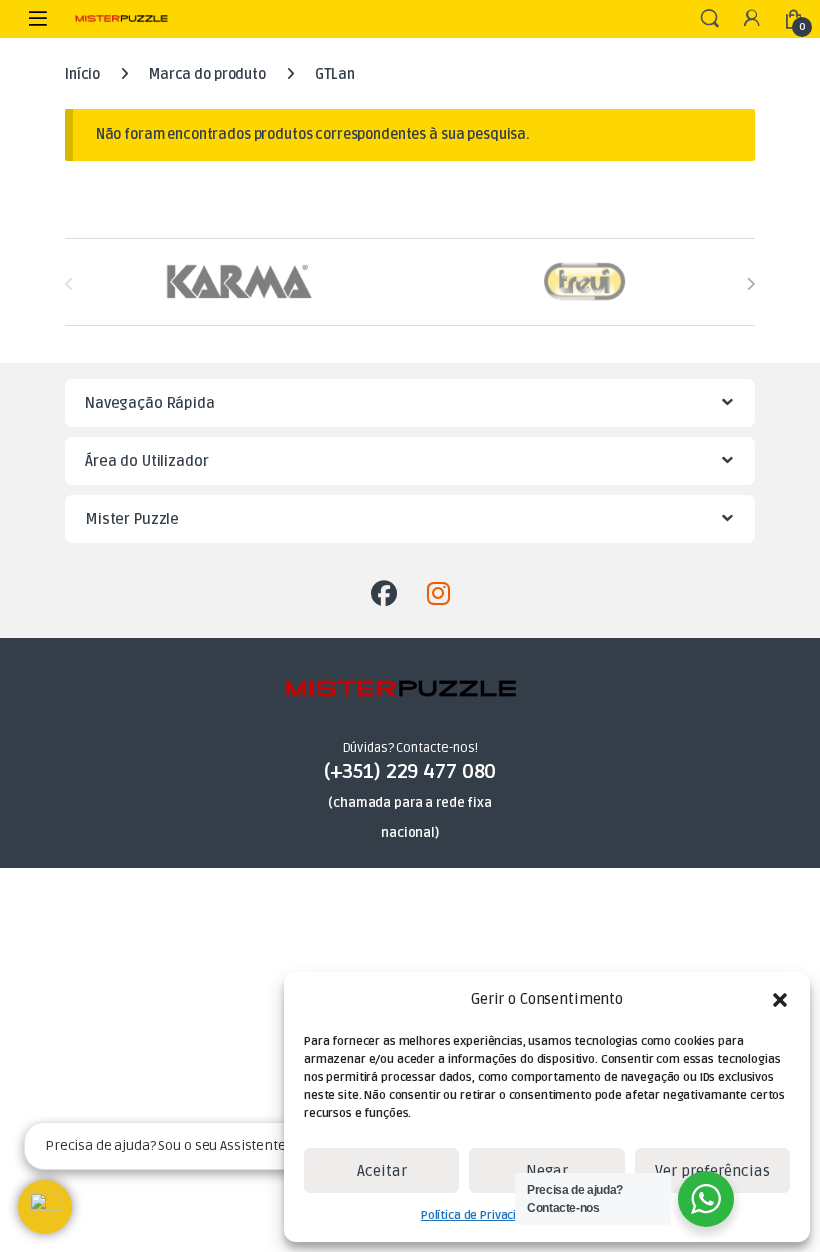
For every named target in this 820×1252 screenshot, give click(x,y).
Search (710, 19)
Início (82, 74)
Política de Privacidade (482, 1215)
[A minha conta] (752, 19)
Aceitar (382, 1171)
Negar (547, 1171)
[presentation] (750, 283)
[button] (780, 1000)
